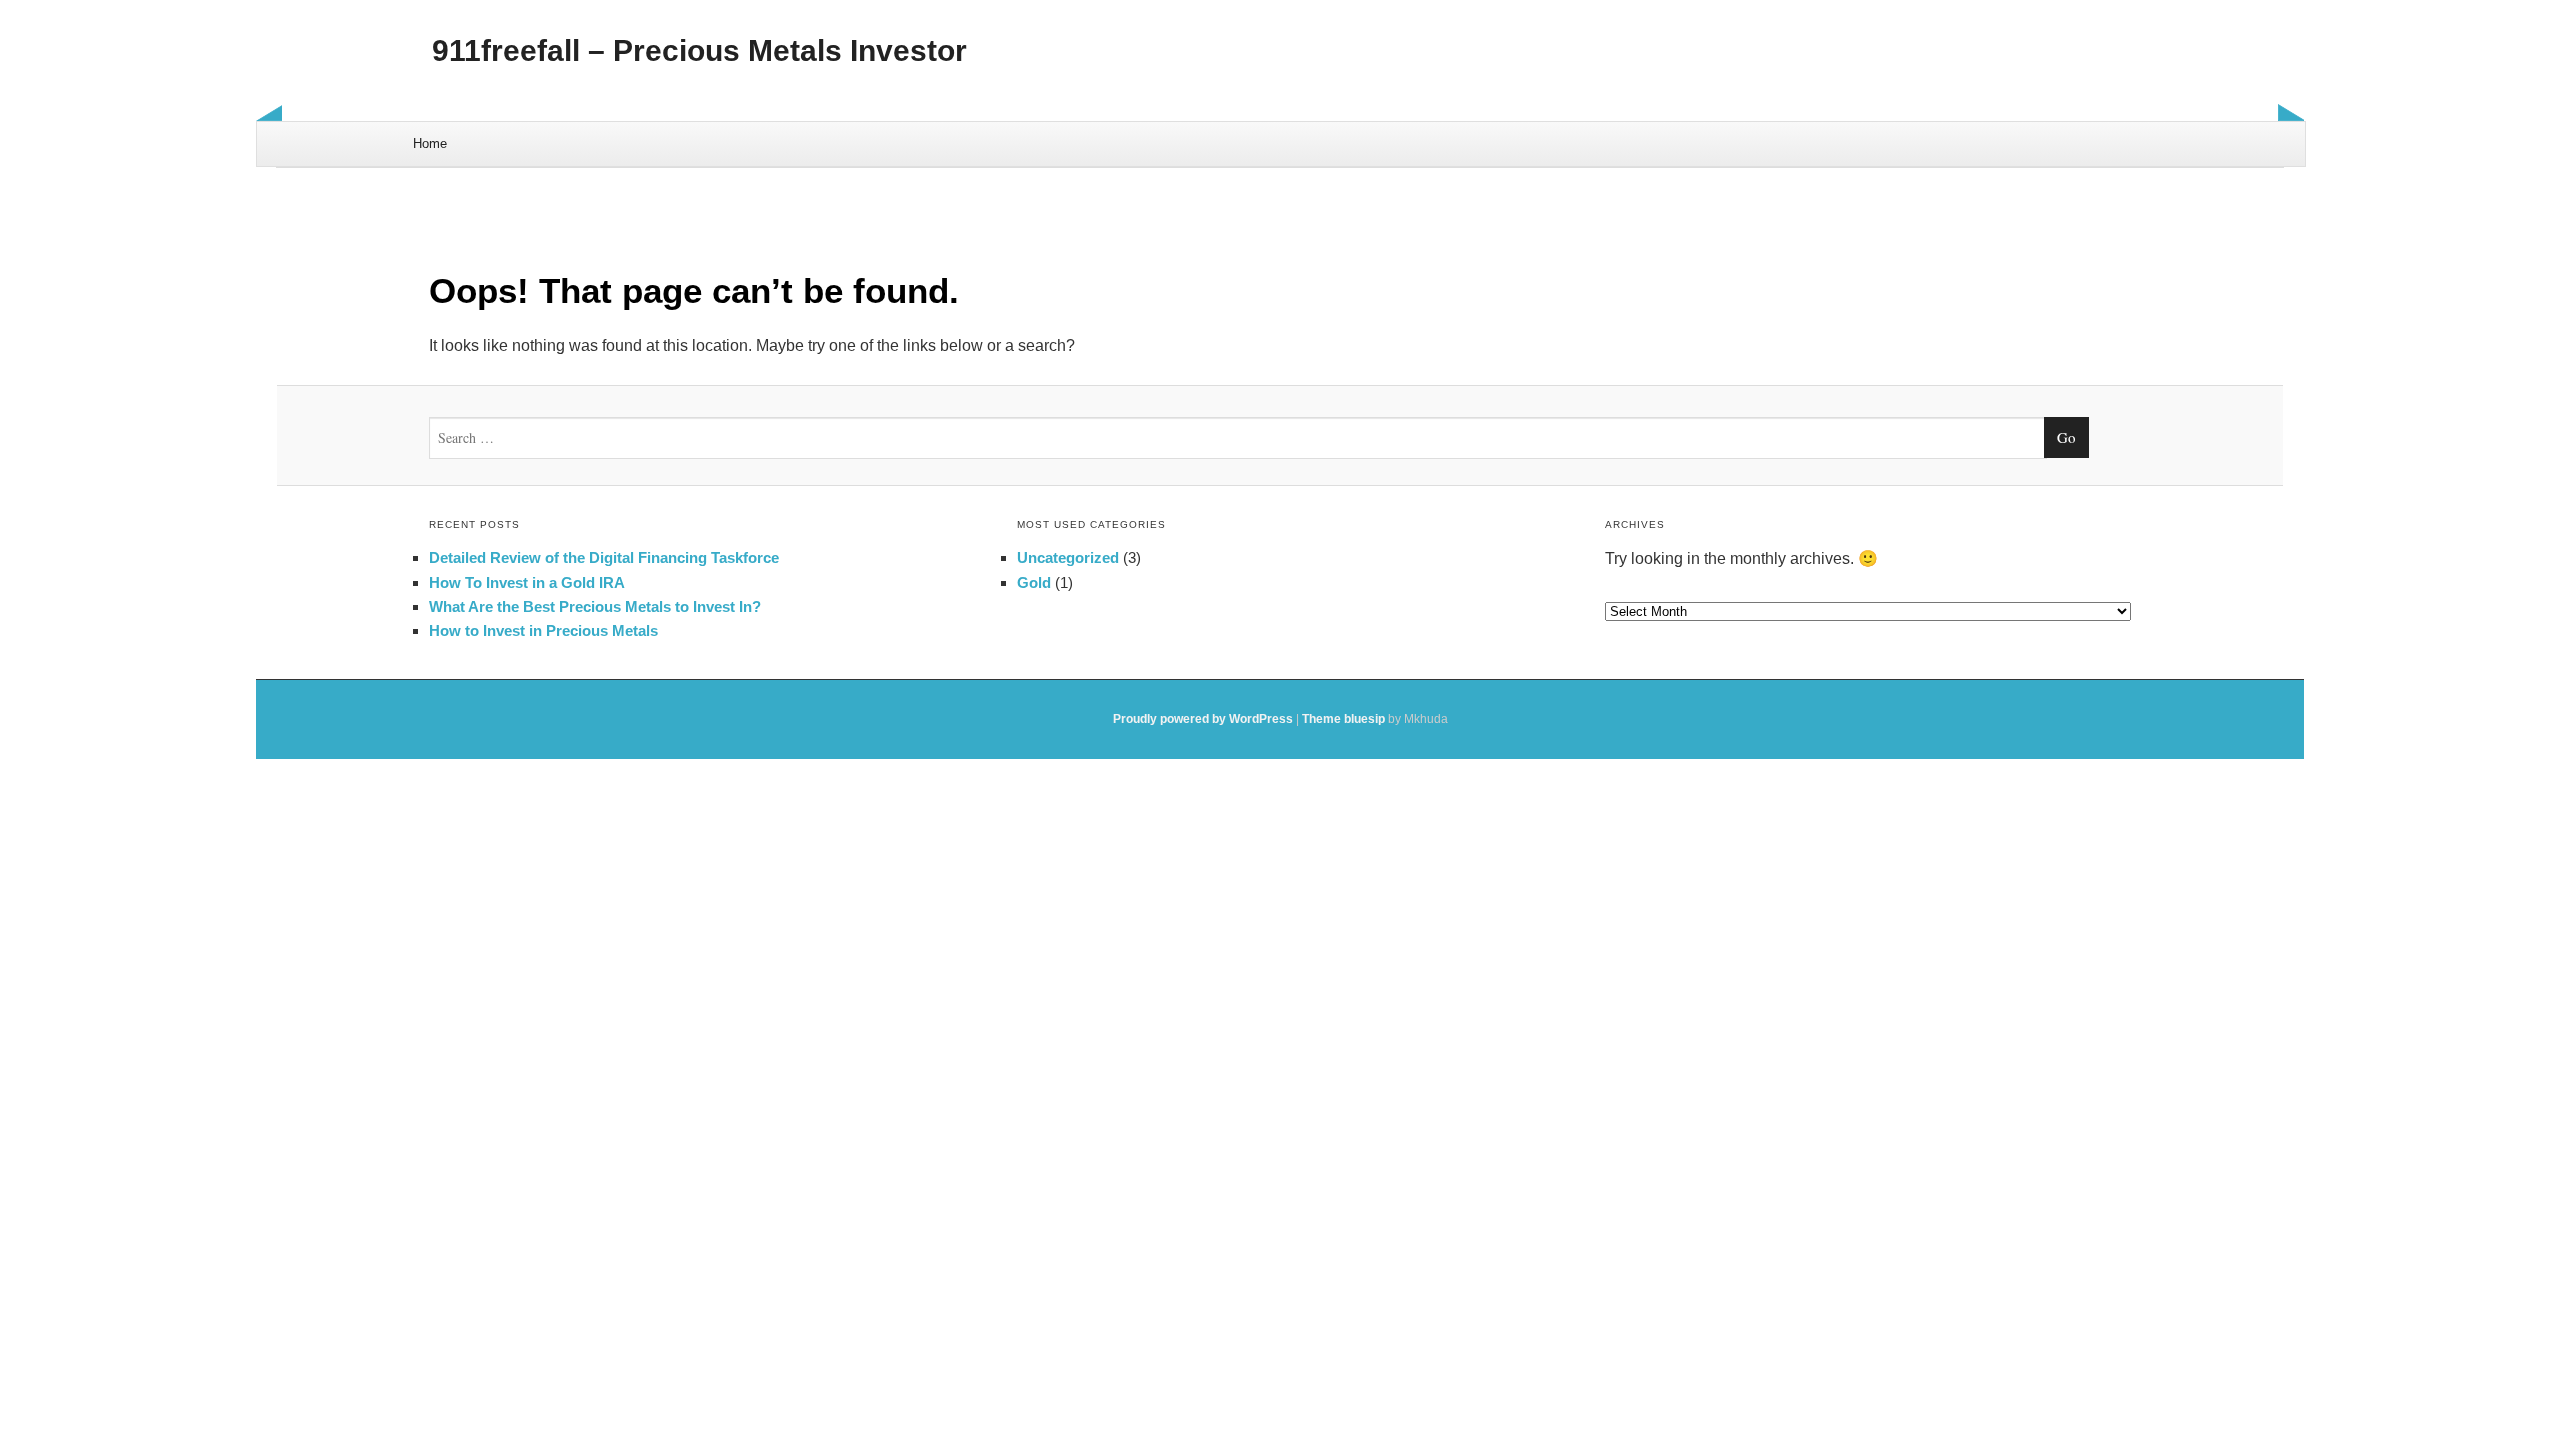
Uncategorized (1068, 557)
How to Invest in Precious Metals (543, 630)
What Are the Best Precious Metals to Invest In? (595, 606)
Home (430, 143)
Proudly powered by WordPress (1203, 719)
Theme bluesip (1343, 719)
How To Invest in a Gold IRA (527, 582)
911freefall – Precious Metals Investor (699, 50)
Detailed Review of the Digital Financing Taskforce (604, 557)
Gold (1034, 582)
